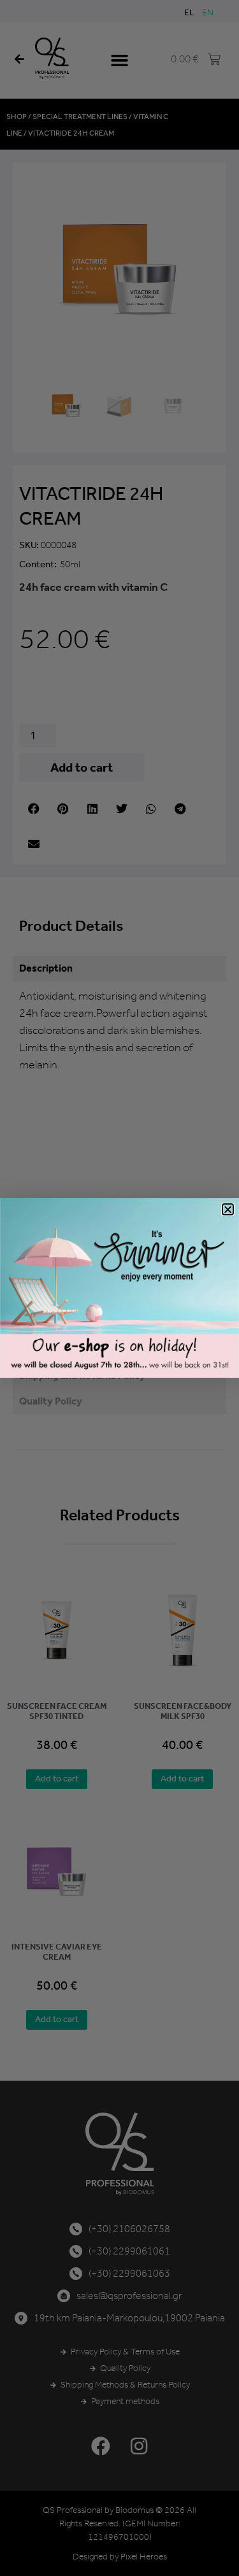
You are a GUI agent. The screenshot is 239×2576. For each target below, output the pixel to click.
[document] (119, 1288)
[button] (228, 1209)
